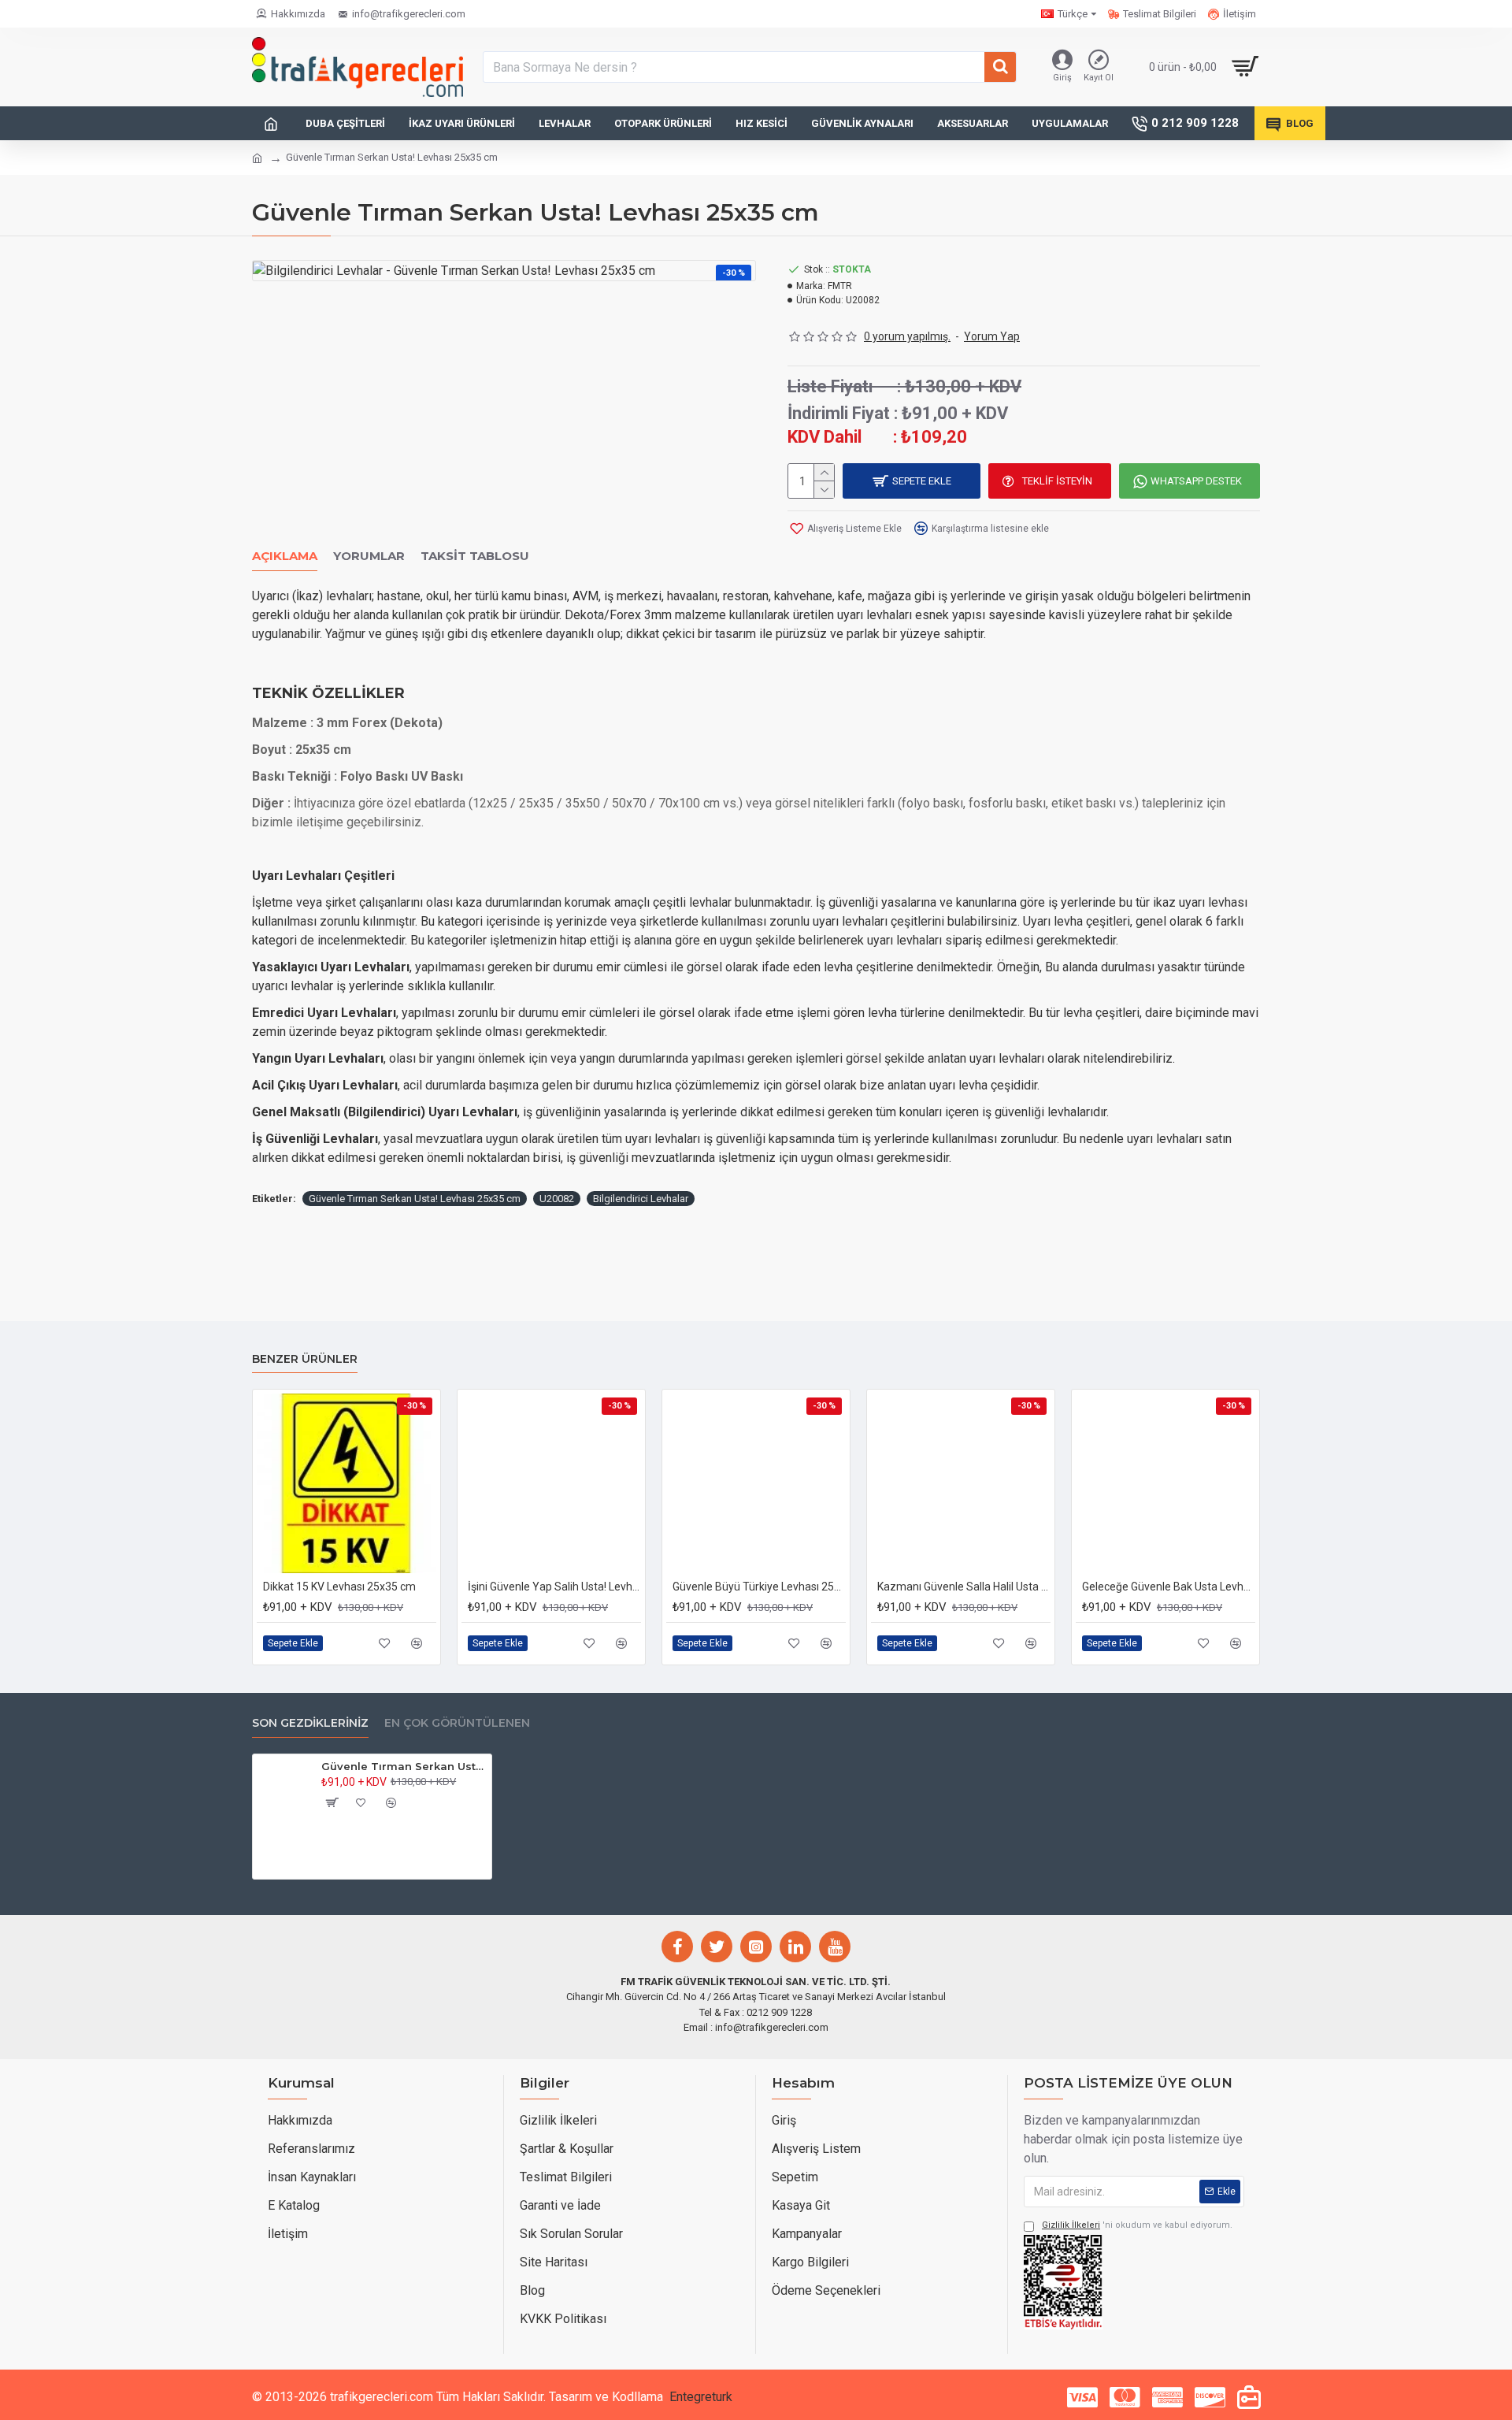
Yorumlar (369, 556)
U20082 (557, 1199)
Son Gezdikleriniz (310, 1723)
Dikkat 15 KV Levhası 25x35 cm (339, 1587)
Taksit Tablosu (475, 556)
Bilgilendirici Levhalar (641, 1199)
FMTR (840, 286)
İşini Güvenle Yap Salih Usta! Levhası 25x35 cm (554, 1587)
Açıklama (285, 556)
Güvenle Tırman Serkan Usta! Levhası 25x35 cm (415, 1199)
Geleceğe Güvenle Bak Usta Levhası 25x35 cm (1169, 1587)
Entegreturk (701, 2397)
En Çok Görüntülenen (457, 1723)
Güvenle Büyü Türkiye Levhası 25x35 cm (759, 1587)
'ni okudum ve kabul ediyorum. (1137, 2225)
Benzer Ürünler (305, 1359)
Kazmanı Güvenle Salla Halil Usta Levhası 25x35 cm (964, 1587)
